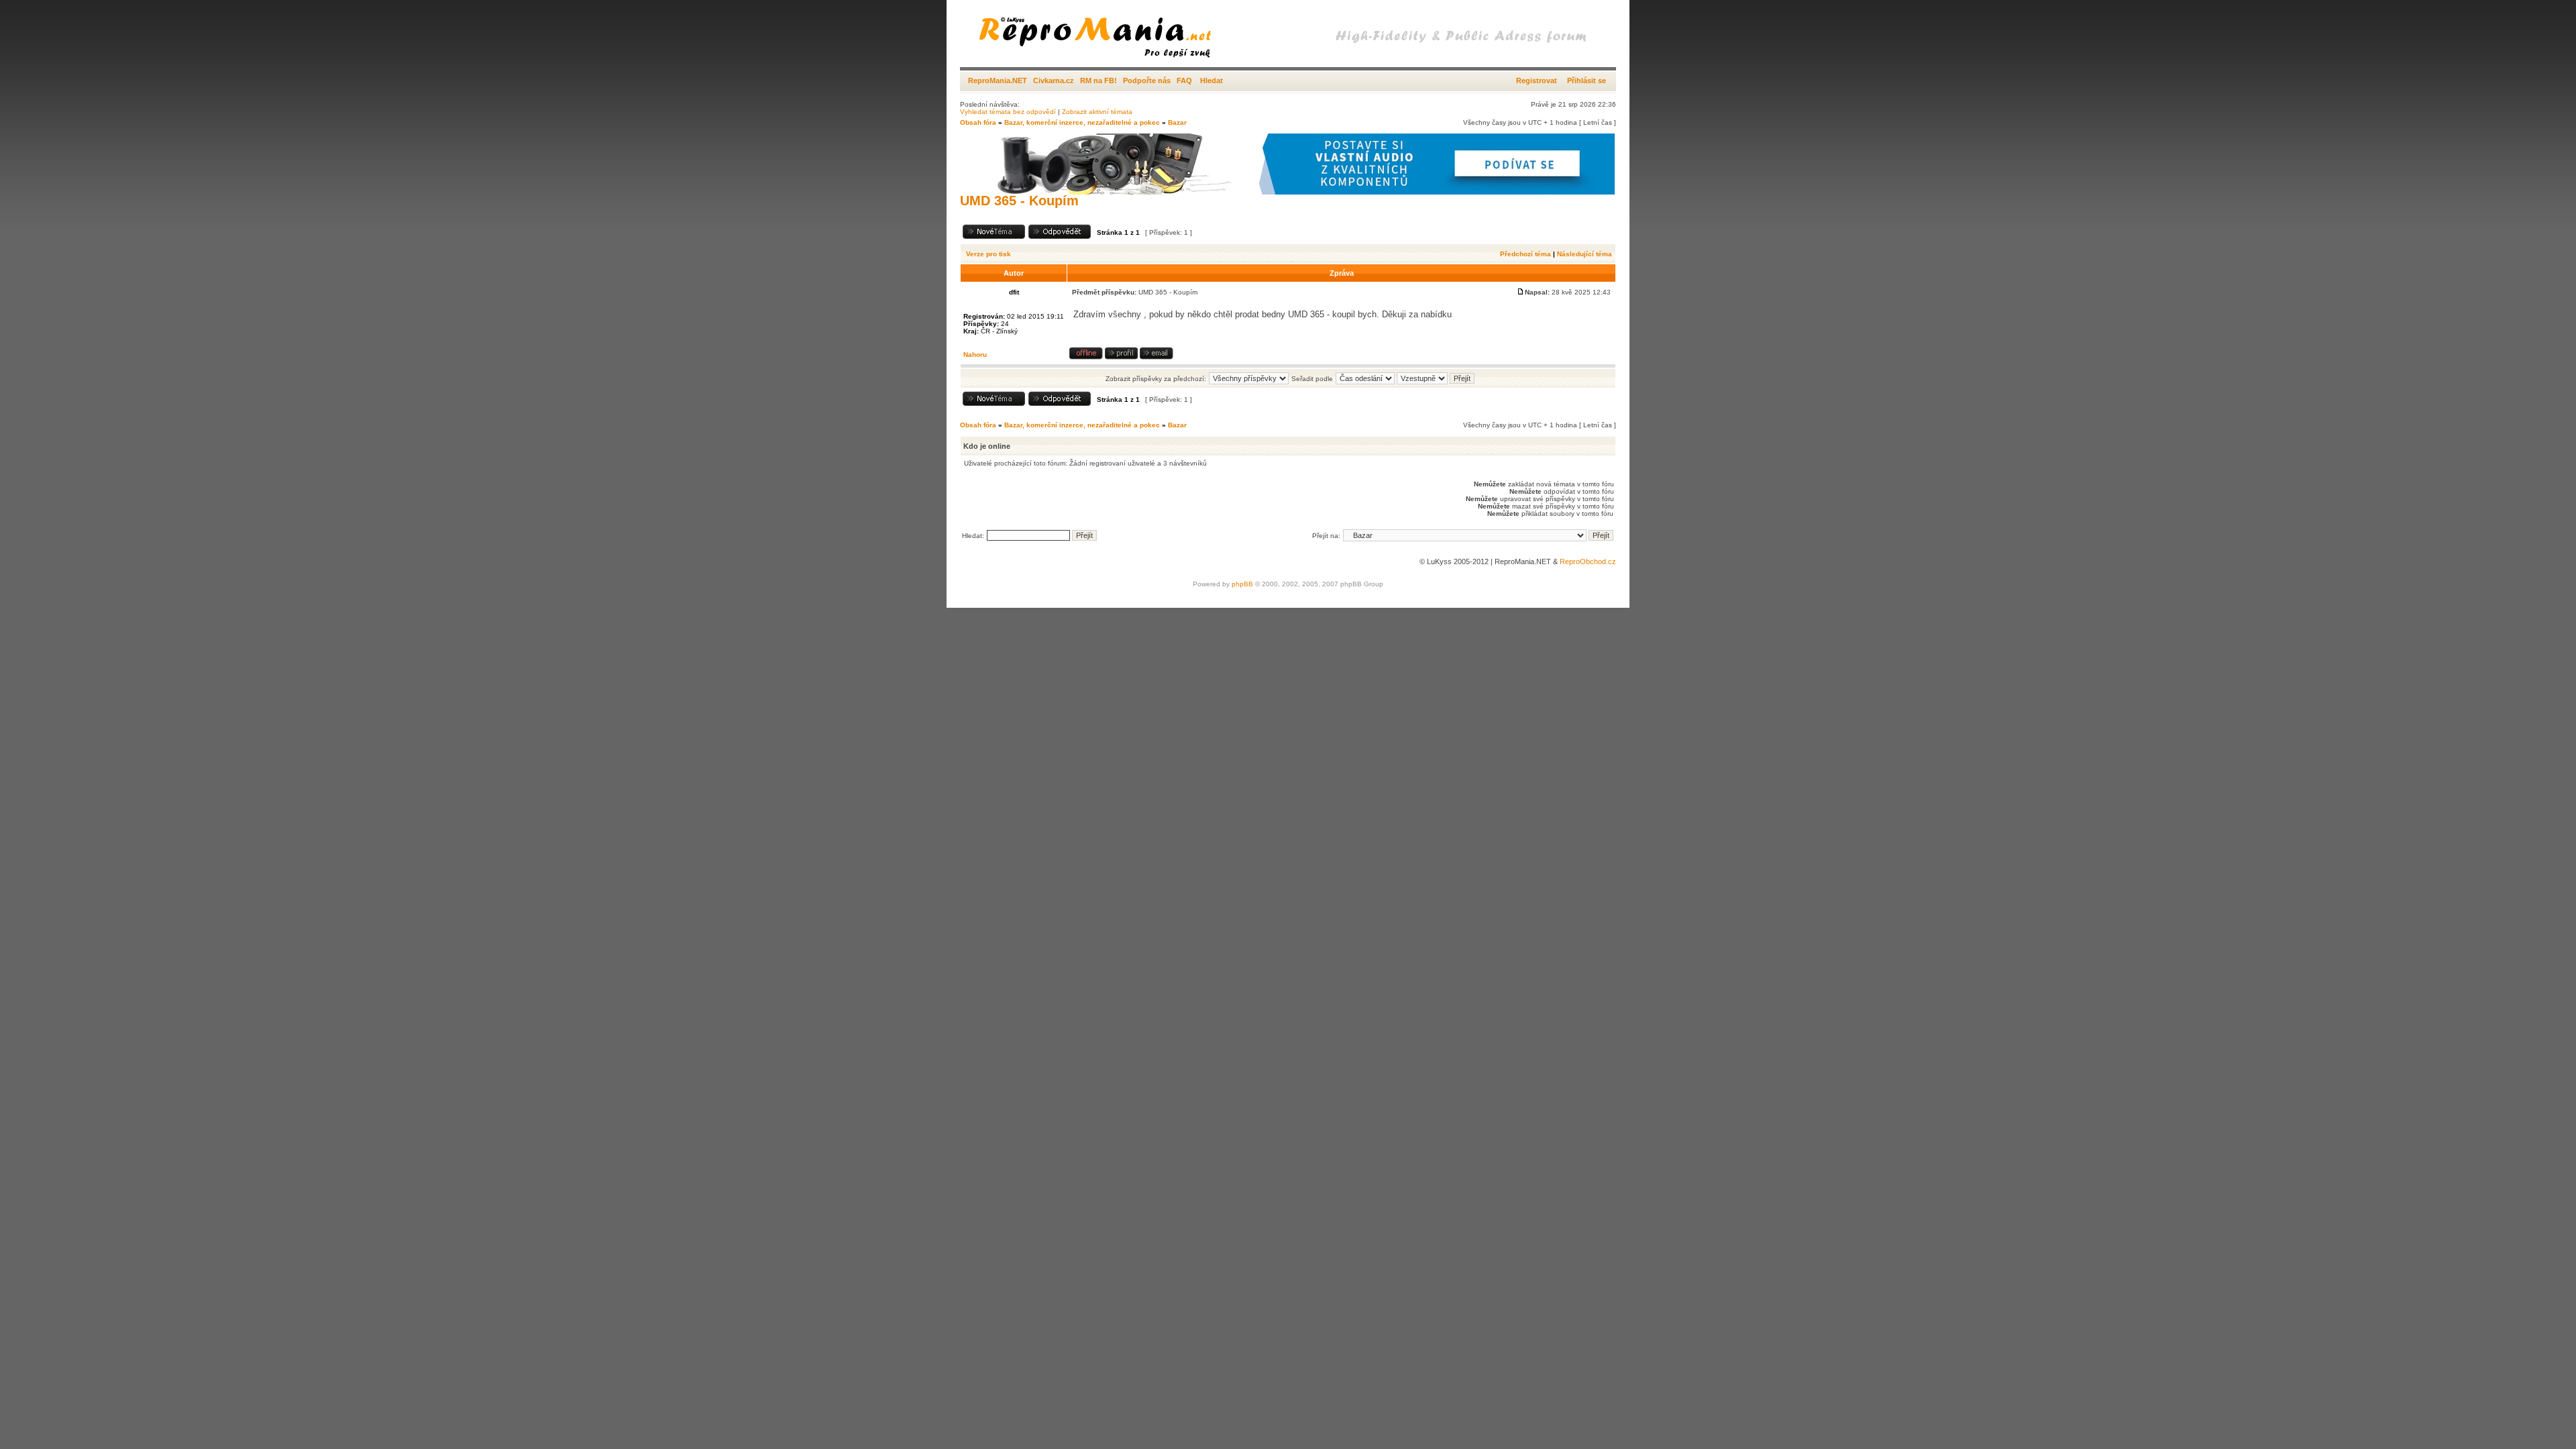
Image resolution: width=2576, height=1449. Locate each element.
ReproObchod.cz (1588, 561)
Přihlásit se (1587, 80)
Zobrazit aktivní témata (1097, 112)
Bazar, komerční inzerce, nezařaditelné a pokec (1082, 122)
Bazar (1177, 122)
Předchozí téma (1525, 254)
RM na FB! (1098, 80)
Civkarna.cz (1054, 80)
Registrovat (1537, 80)
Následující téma (1585, 254)
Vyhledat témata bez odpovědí (1008, 112)
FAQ (1184, 80)
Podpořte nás (1147, 80)
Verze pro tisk (988, 254)
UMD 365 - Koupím (1019, 201)
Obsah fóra (978, 122)
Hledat (1212, 80)
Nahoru (975, 355)
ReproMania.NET (998, 80)
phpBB (1242, 584)
